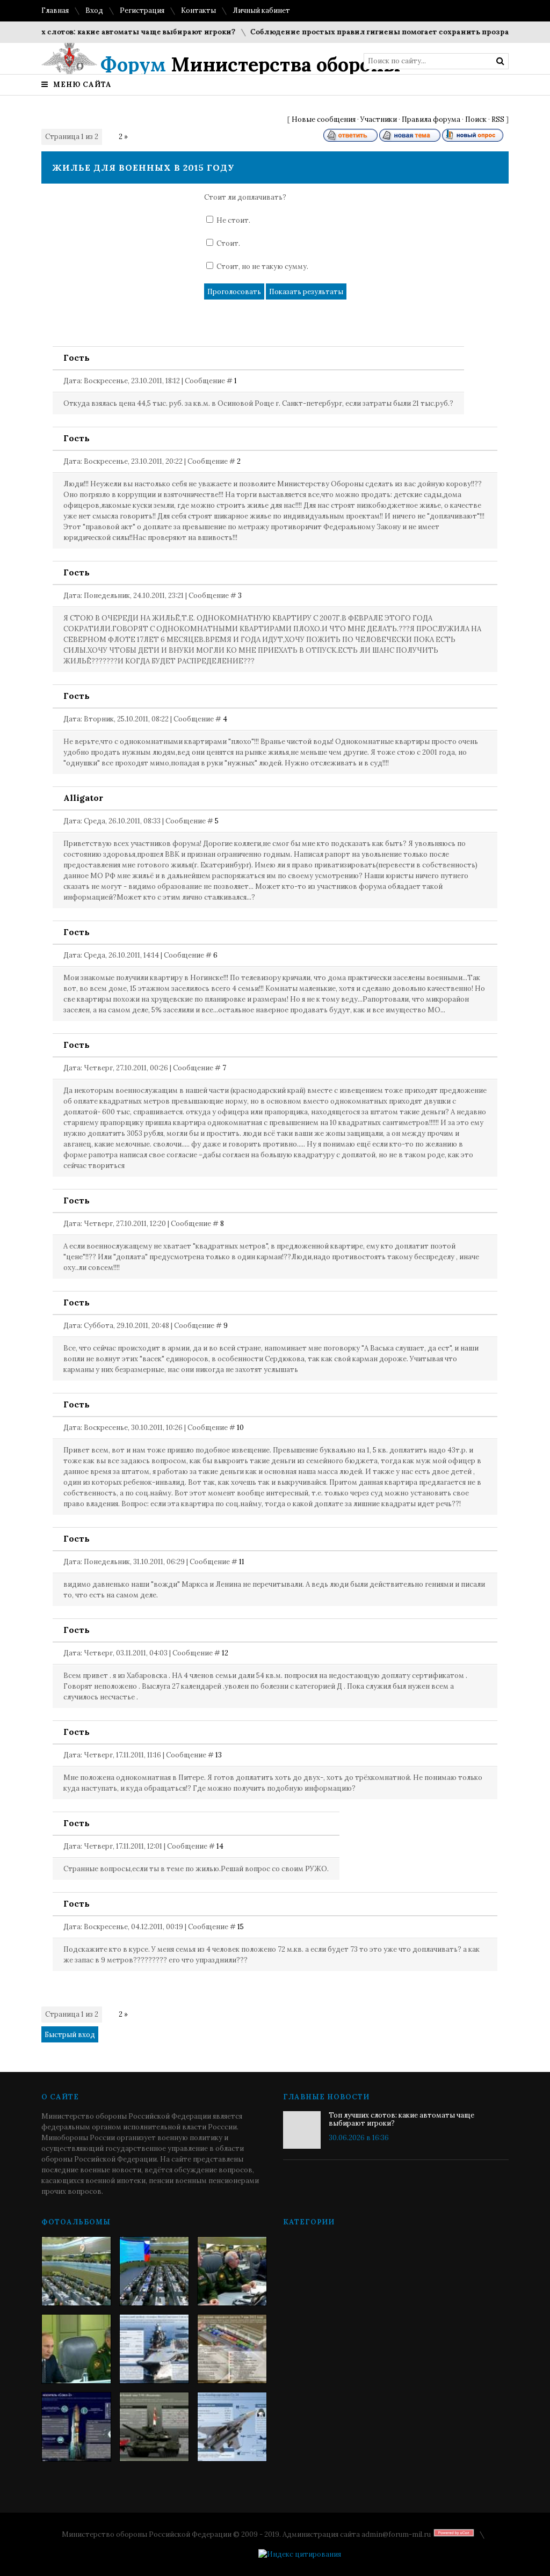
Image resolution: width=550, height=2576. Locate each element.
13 (219, 1755)
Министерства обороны (251, 64)
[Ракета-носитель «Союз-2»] (76, 2427)
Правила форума (431, 119)
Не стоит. (233, 220)
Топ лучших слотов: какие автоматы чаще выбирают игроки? (401, 2119)
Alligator (83, 798)
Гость (77, 357)
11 (242, 1562)
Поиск (476, 119)
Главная (55, 10)
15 (241, 1927)
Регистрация (142, 10)
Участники (379, 119)
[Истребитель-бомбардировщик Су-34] (232, 2427)
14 (220, 1846)
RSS (498, 119)
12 (225, 1653)
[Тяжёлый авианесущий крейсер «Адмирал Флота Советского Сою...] (154, 2349)
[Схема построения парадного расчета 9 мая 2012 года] (232, 2349)
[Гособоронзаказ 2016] (76, 2349)
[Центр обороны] (154, 2271)
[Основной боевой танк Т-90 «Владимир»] (154, 2427)
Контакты (198, 10)
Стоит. (228, 243)
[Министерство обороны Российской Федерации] (76, 2271)
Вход (94, 10)
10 (240, 1428)
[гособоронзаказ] (232, 2271)
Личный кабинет (261, 10)
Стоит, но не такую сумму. (262, 267)
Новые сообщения (324, 119)
